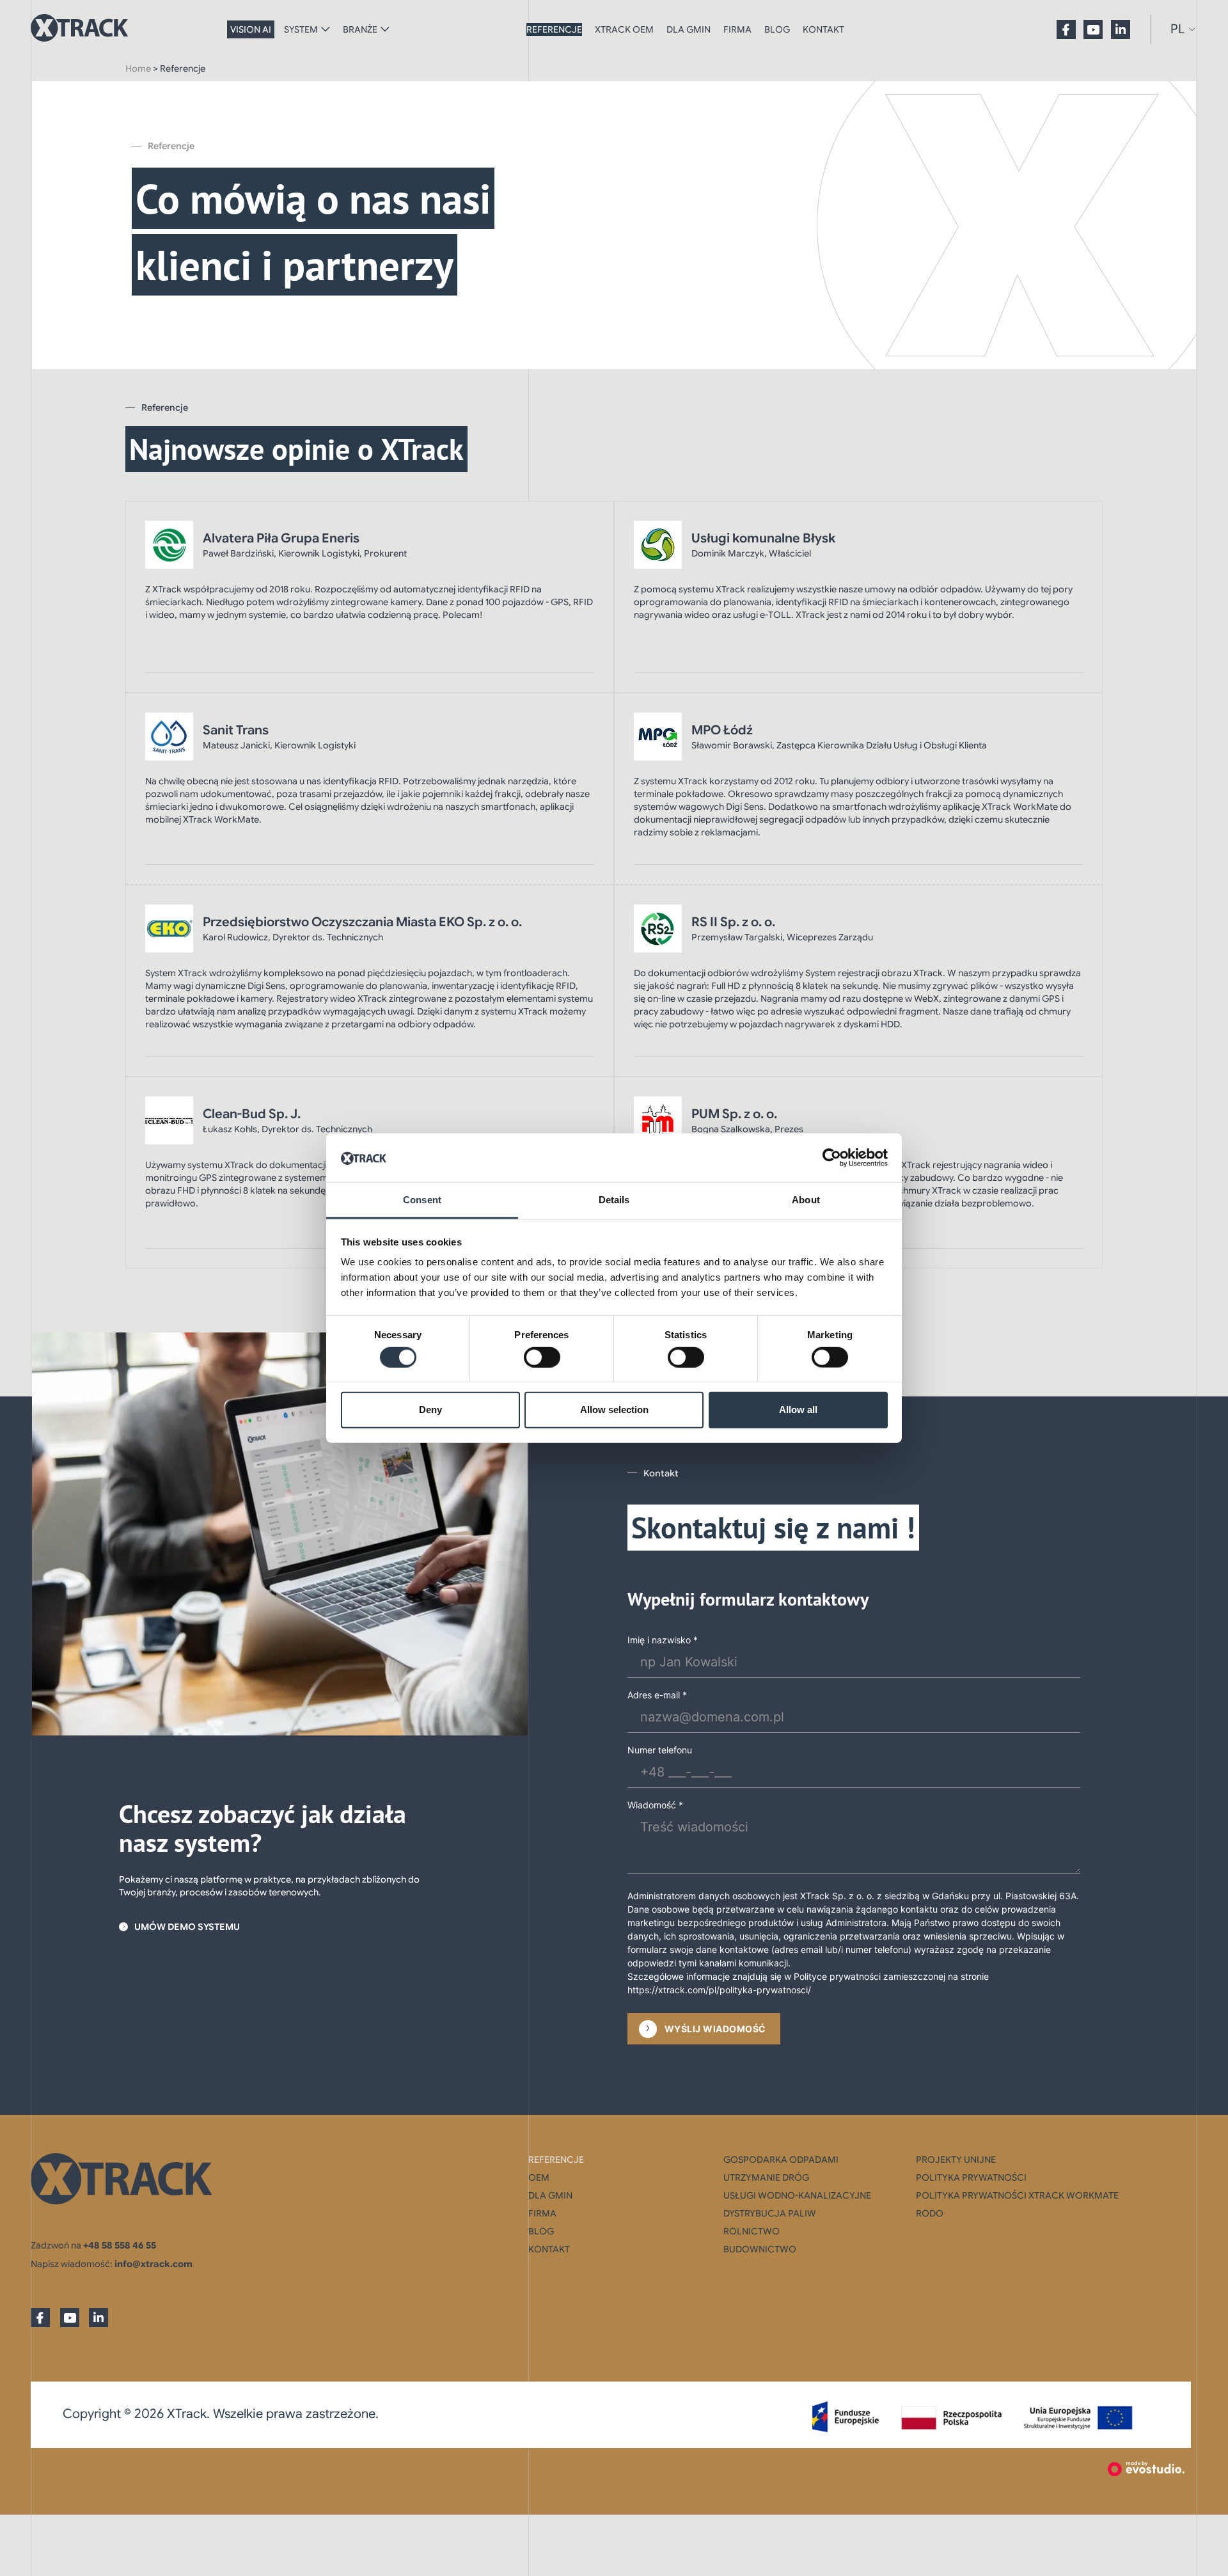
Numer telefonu (660, 1750)
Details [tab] (614, 1200)
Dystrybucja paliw (770, 2213)
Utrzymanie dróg (766, 2177)
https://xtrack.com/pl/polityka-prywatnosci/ (719, 1990)
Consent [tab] (422, 1200)
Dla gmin (689, 29)
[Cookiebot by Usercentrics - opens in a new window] (832, 1158)
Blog (777, 29)
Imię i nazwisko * (663, 1640)
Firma (737, 29)
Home (138, 68)
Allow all (798, 1410)
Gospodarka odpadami (781, 2160)
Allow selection (614, 1410)
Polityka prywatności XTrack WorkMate (1017, 2195)
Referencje (554, 29)
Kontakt (823, 29)
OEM (539, 2177)
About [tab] (806, 1200)
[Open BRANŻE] (385, 29)
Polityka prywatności (971, 2177)
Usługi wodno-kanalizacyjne (797, 2195)
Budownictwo (760, 2249)
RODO (930, 2213)
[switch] (542, 1357)
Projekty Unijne (956, 2160)
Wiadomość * (655, 1805)
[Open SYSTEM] (326, 29)
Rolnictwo (752, 2231)
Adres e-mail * (657, 1695)
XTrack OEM (624, 29)
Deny (430, 1410)
